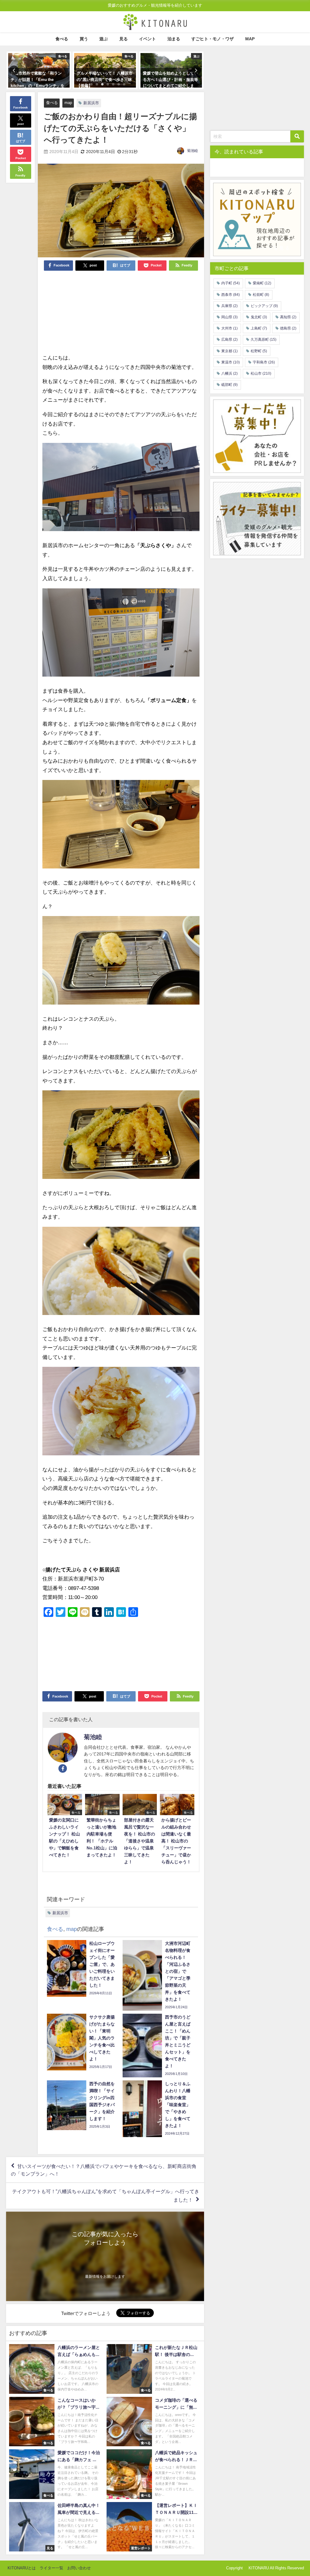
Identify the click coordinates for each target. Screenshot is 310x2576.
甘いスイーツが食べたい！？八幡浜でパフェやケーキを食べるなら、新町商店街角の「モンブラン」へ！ (104, 2170)
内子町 (231, 283)
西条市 (231, 295)
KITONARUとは (22, 2568)
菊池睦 (193, 151)
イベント (147, 39)
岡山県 (229, 317)
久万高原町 (264, 340)
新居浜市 (91, 103)
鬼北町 (259, 317)
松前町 (261, 295)
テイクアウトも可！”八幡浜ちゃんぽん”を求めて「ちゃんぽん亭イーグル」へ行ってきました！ (106, 2195)
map (68, 103)
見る (124, 39)
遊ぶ (104, 39)
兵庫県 (229, 306)
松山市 (261, 373)
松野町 (259, 351)
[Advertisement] (82, 312)
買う (84, 39)
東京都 (229, 351)
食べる (62, 39)
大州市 (229, 328)
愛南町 (262, 283)
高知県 (288, 317)
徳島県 (288, 328)
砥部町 (229, 385)
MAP (250, 39)
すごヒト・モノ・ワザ (213, 39)
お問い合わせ (79, 2568)
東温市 (231, 362)
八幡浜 (229, 373)
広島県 (229, 340)
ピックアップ (264, 306)
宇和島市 (264, 362)
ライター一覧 (51, 2568)
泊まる (174, 39)
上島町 (259, 328)
